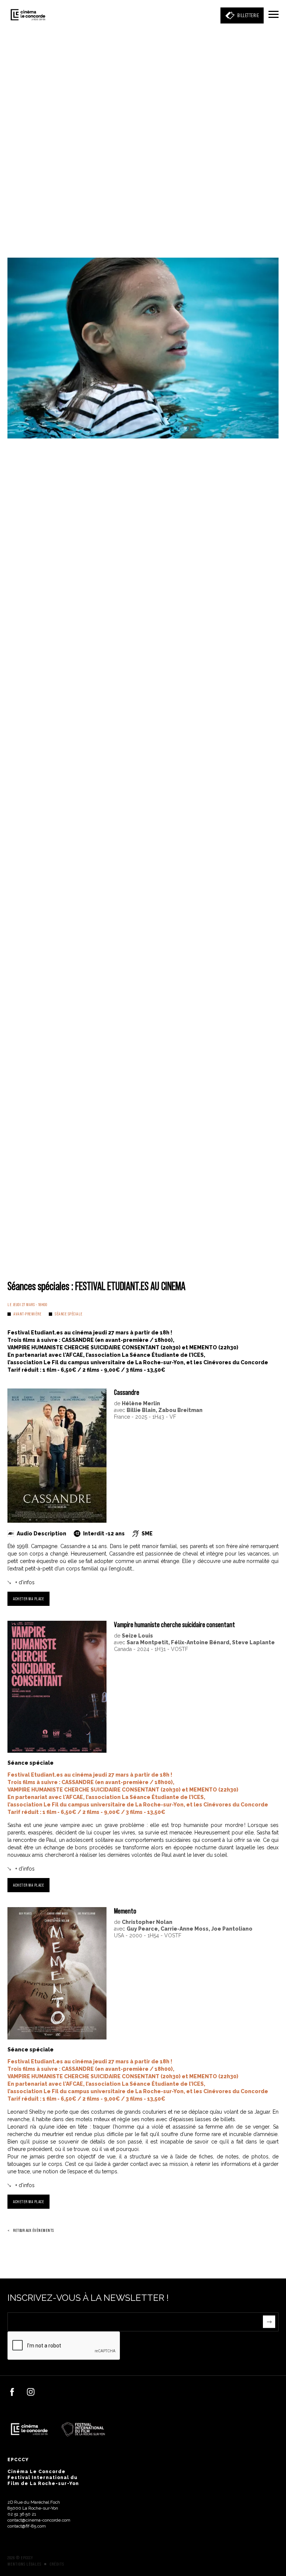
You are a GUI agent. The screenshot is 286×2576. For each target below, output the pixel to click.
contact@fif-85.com (27, 2526)
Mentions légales (24, 2564)
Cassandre (127, 1392)
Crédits (57, 2564)
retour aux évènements (34, 2230)
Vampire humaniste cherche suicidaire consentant (174, 1624)
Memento (125, 1911)
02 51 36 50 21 (22, 2514)
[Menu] (274, 15)
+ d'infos (25, 1582)
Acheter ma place (28, 1599)
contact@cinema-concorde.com (39, 2520)
